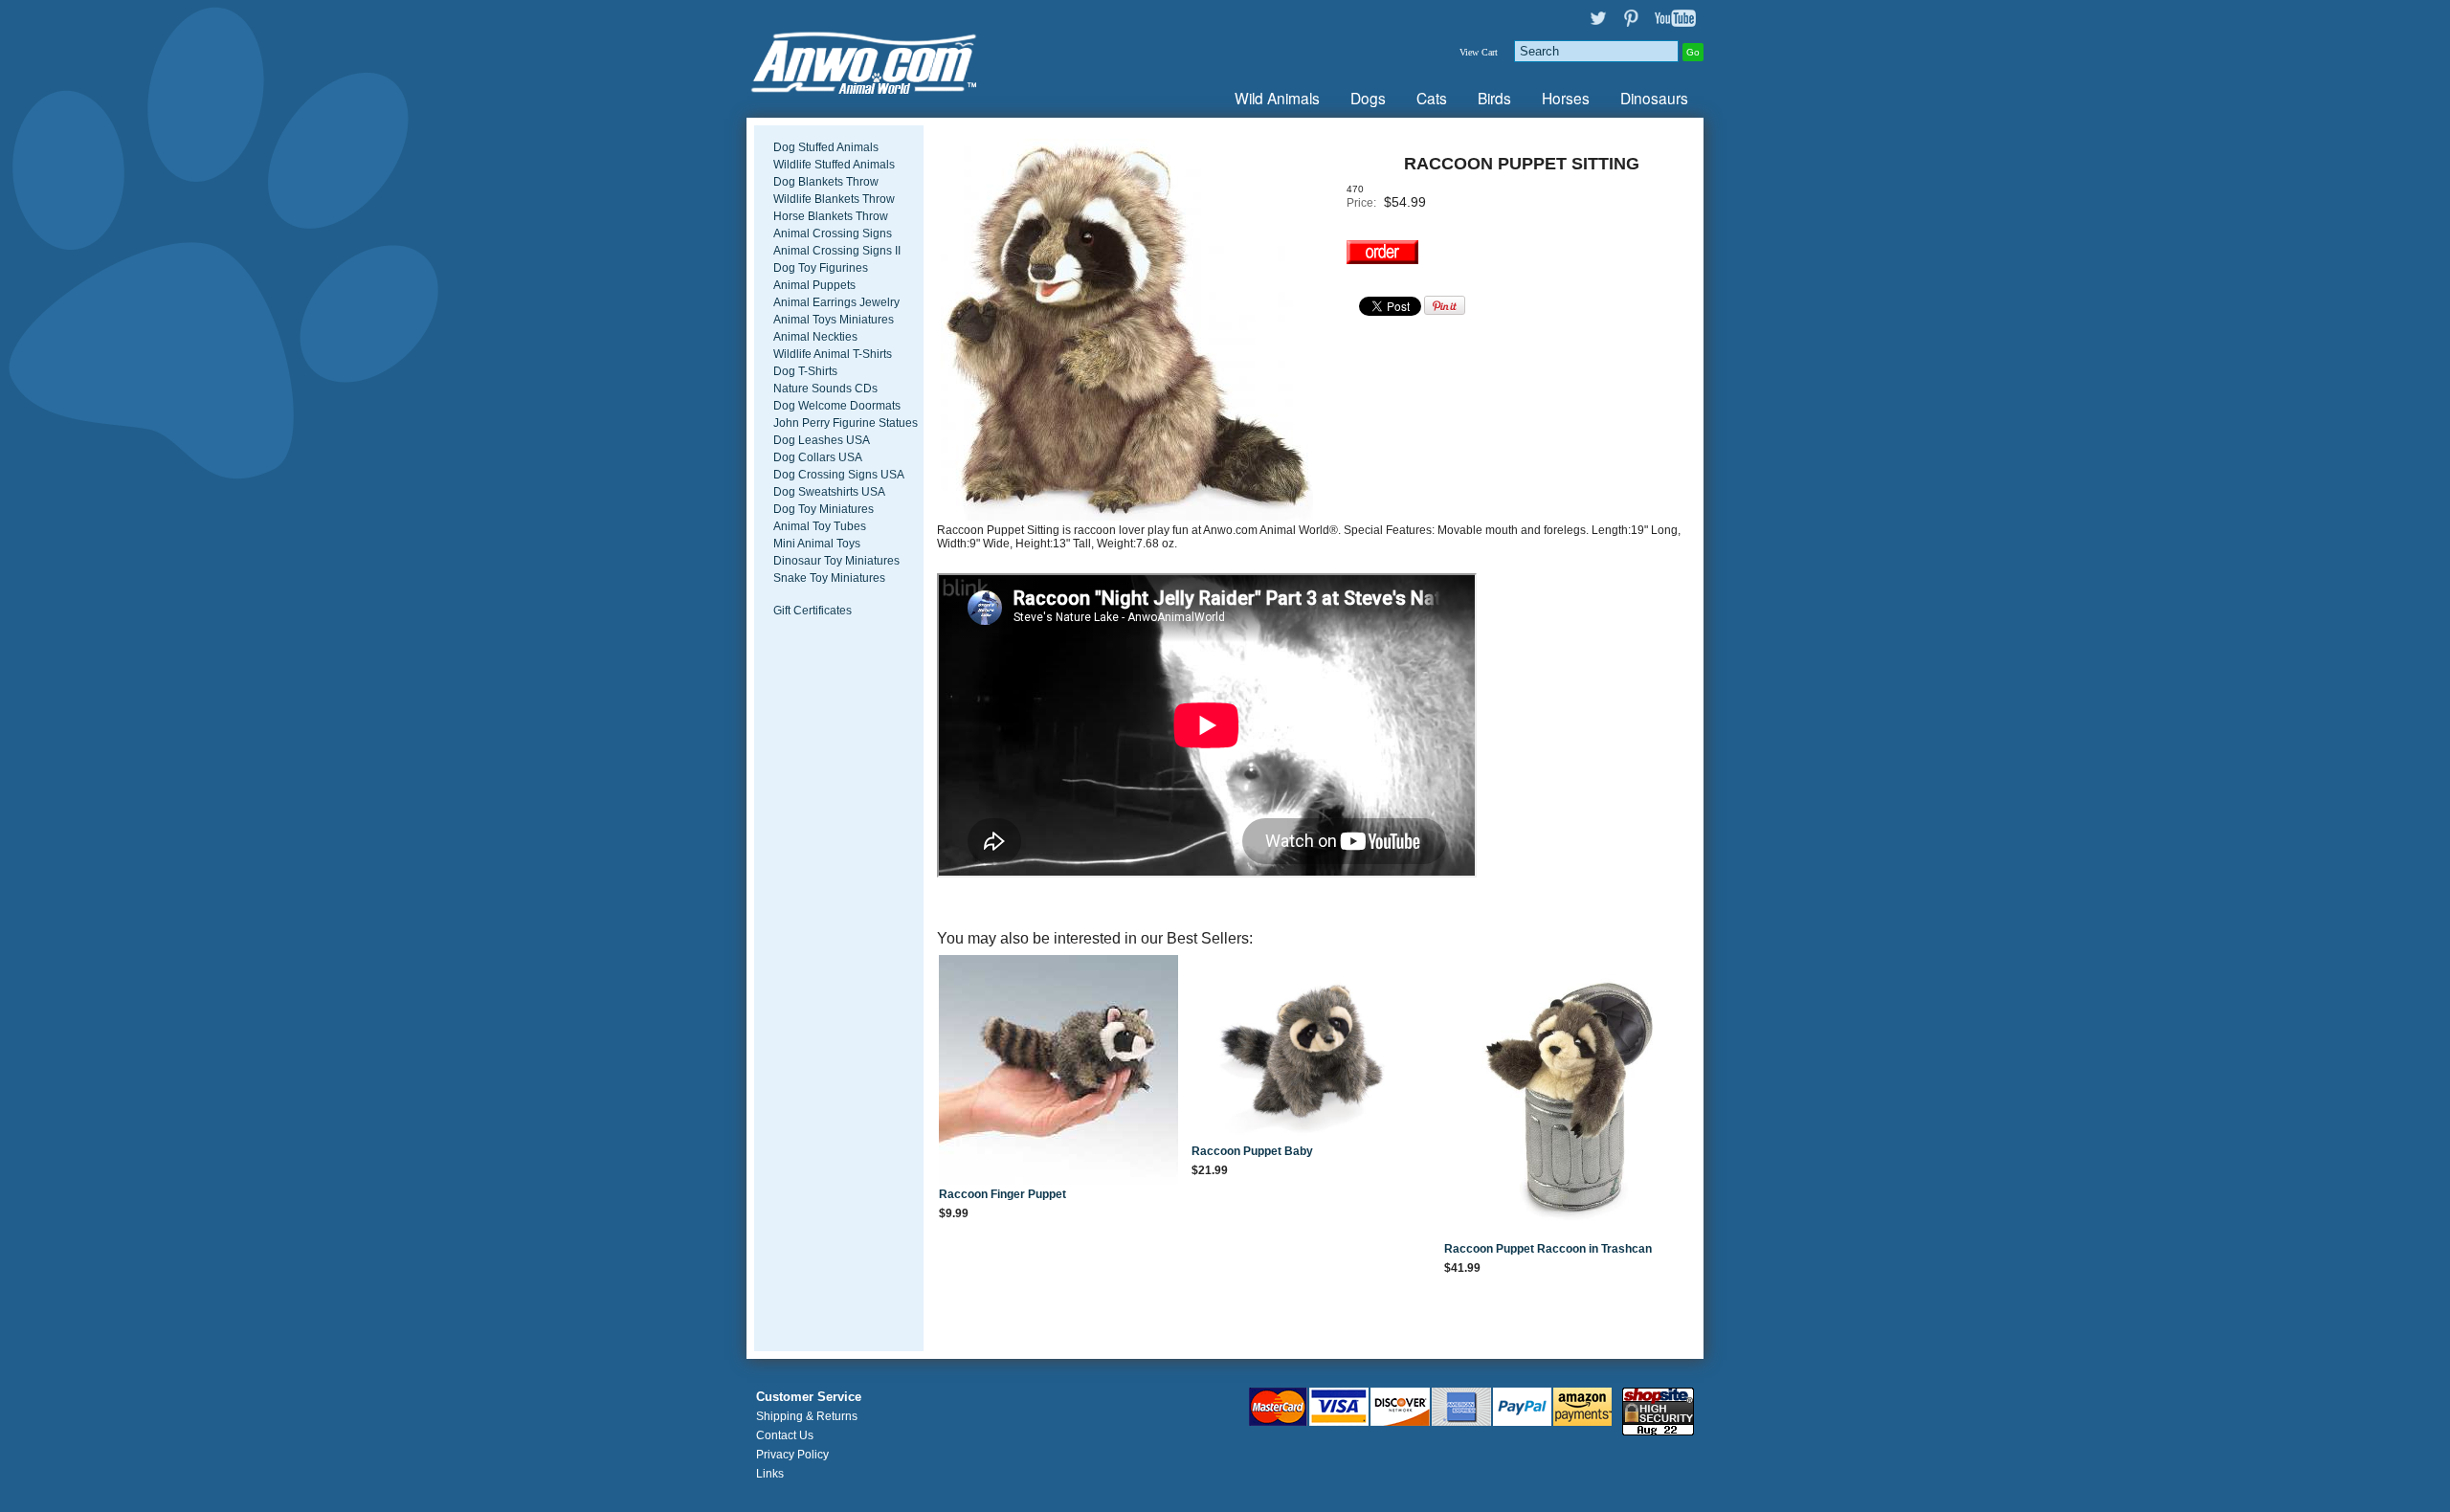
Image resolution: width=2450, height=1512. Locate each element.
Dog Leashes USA (822, 440)
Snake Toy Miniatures (829, 578)
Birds (1494, 98)
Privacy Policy (792, 1455)
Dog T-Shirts (805, 371)
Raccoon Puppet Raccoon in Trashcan (1548, 1249)
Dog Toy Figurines (821, 268)
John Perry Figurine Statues (846, 423)
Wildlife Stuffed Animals (834, 165)
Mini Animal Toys (817, 544)
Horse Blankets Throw (831, 216)
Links (770, 1474)
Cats (1432, 98)
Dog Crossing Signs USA (839, 475)
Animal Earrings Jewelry (836, 302)
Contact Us (785, 1435)
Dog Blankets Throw (826, 182)
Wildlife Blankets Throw (834, 199)
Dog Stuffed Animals (826, 147)
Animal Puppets (814, 285)
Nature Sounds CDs (825, 389)
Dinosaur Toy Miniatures (836, 561)
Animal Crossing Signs (833, 233)
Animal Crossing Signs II (837, 251)
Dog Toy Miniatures (824, 509)
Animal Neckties (815, 337)
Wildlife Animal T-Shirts (833, 354)
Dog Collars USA (818, 457)
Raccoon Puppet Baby (1252, 1151)
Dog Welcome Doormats (837, 406)
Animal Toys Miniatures (834, 320)
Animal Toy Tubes (820, 526)
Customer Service (809, 1397)
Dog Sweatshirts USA (829, 492)
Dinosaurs (1654, 98)
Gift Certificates (813, 611)
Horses (1566, 98)
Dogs (1368, 98)
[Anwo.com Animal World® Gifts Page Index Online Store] (904, 59)
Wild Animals (1277, 98)
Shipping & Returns (807, 1416)
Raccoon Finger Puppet (1002, 1194)
